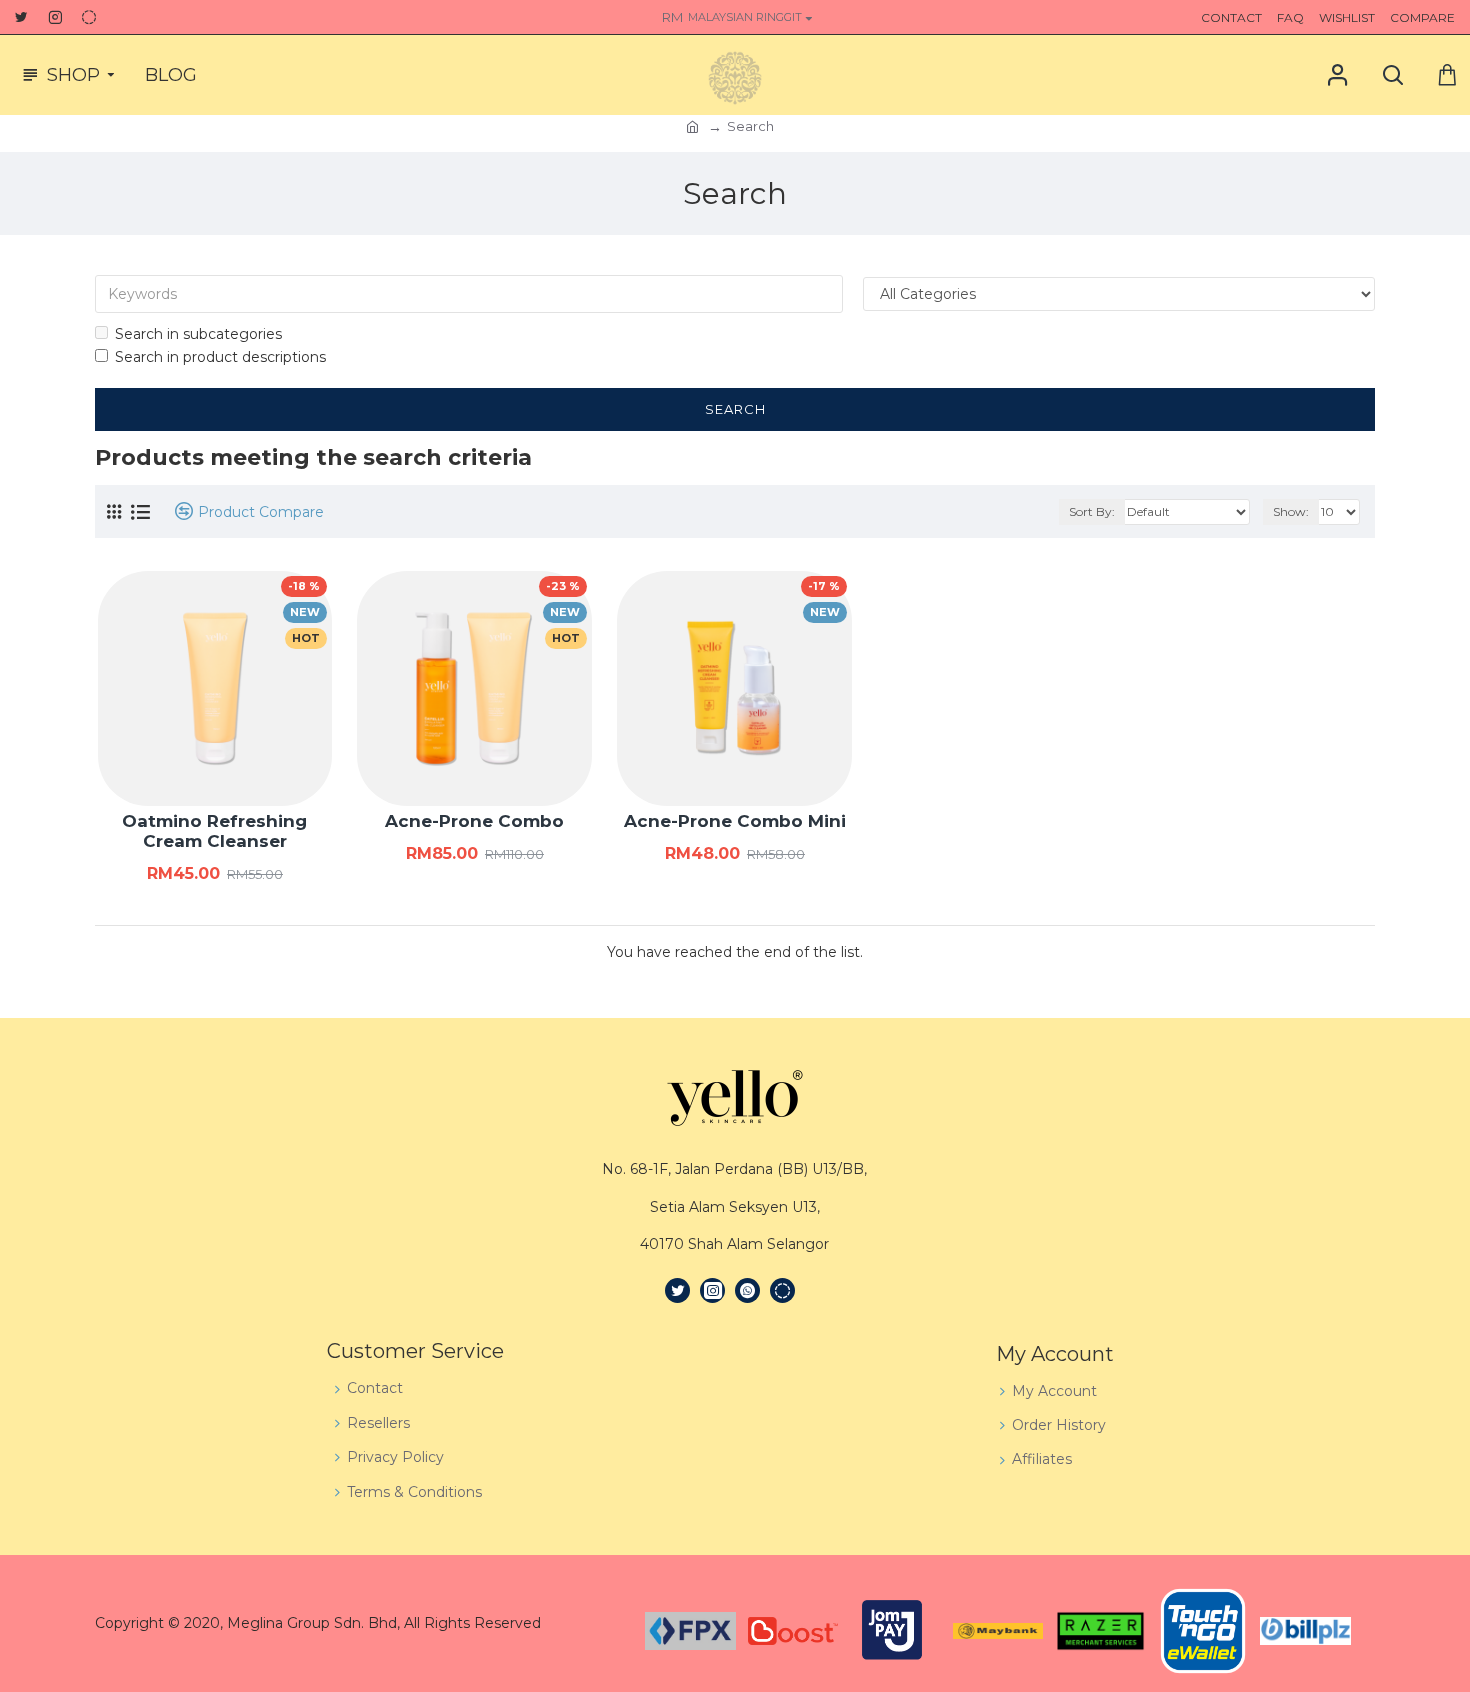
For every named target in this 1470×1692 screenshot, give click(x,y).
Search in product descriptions (220, 357)
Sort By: (1092, 511)
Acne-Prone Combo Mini (735, 821)
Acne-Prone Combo (474, 821)
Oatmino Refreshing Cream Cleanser (214, 831)
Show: (1291, 511)
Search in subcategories (198, 334)
